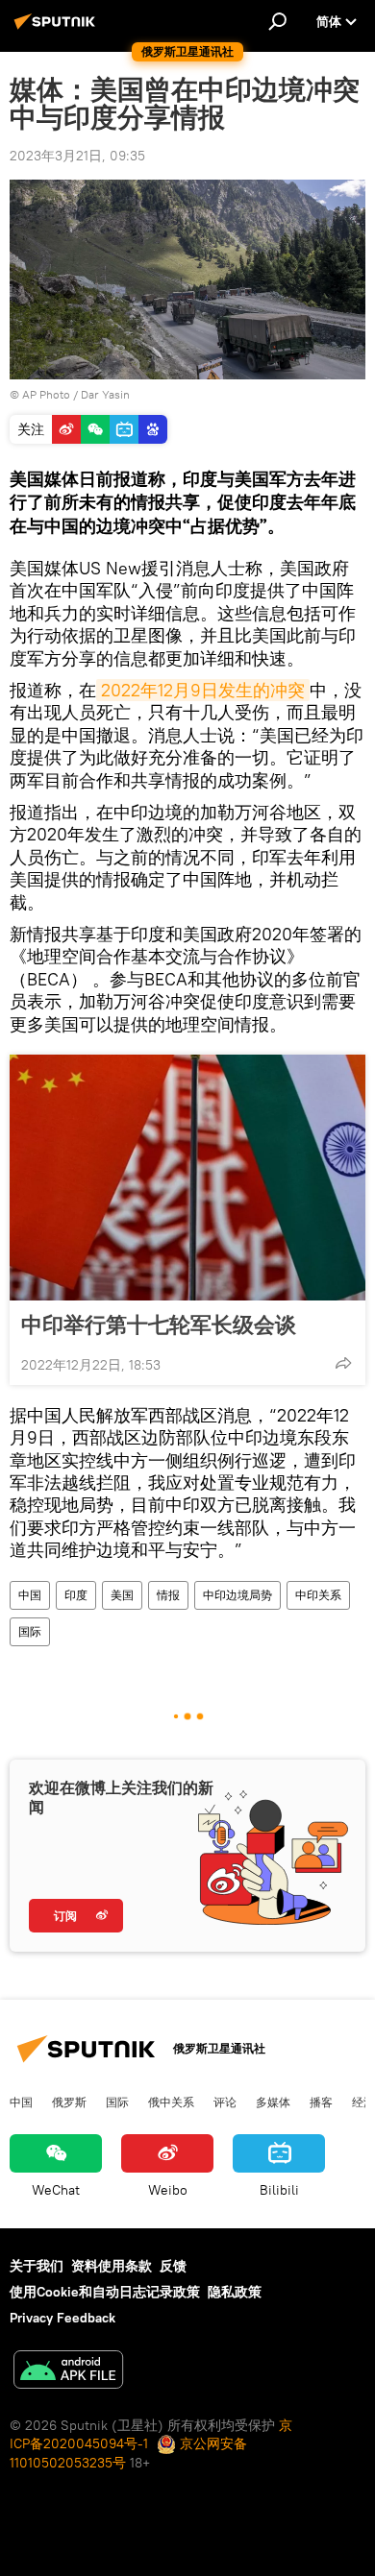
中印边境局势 (237, 1595)
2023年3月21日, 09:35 (77, 156)
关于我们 (37, 2266)
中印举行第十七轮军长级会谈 (159, 1324)
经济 (363, 2102)
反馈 (173, 2266)
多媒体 (273, 2102)
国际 (30, 1631)
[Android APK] (68, 2372)
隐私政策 (235, 2292)
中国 (30, 1595)
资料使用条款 (112, 2266)
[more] (343, 1363)
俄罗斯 (69, 2102)
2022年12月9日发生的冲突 (203, 690)
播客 (321, 2102)
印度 (76, 1595)
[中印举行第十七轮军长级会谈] (187, 1178)
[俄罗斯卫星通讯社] (58, 29)
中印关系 (318, 1595)
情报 (168, 1595)
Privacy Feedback (62, 2318)
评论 (225, 2102)
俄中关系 (171, 2102)
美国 (122, 1595)
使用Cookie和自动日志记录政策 (105, 2292)
